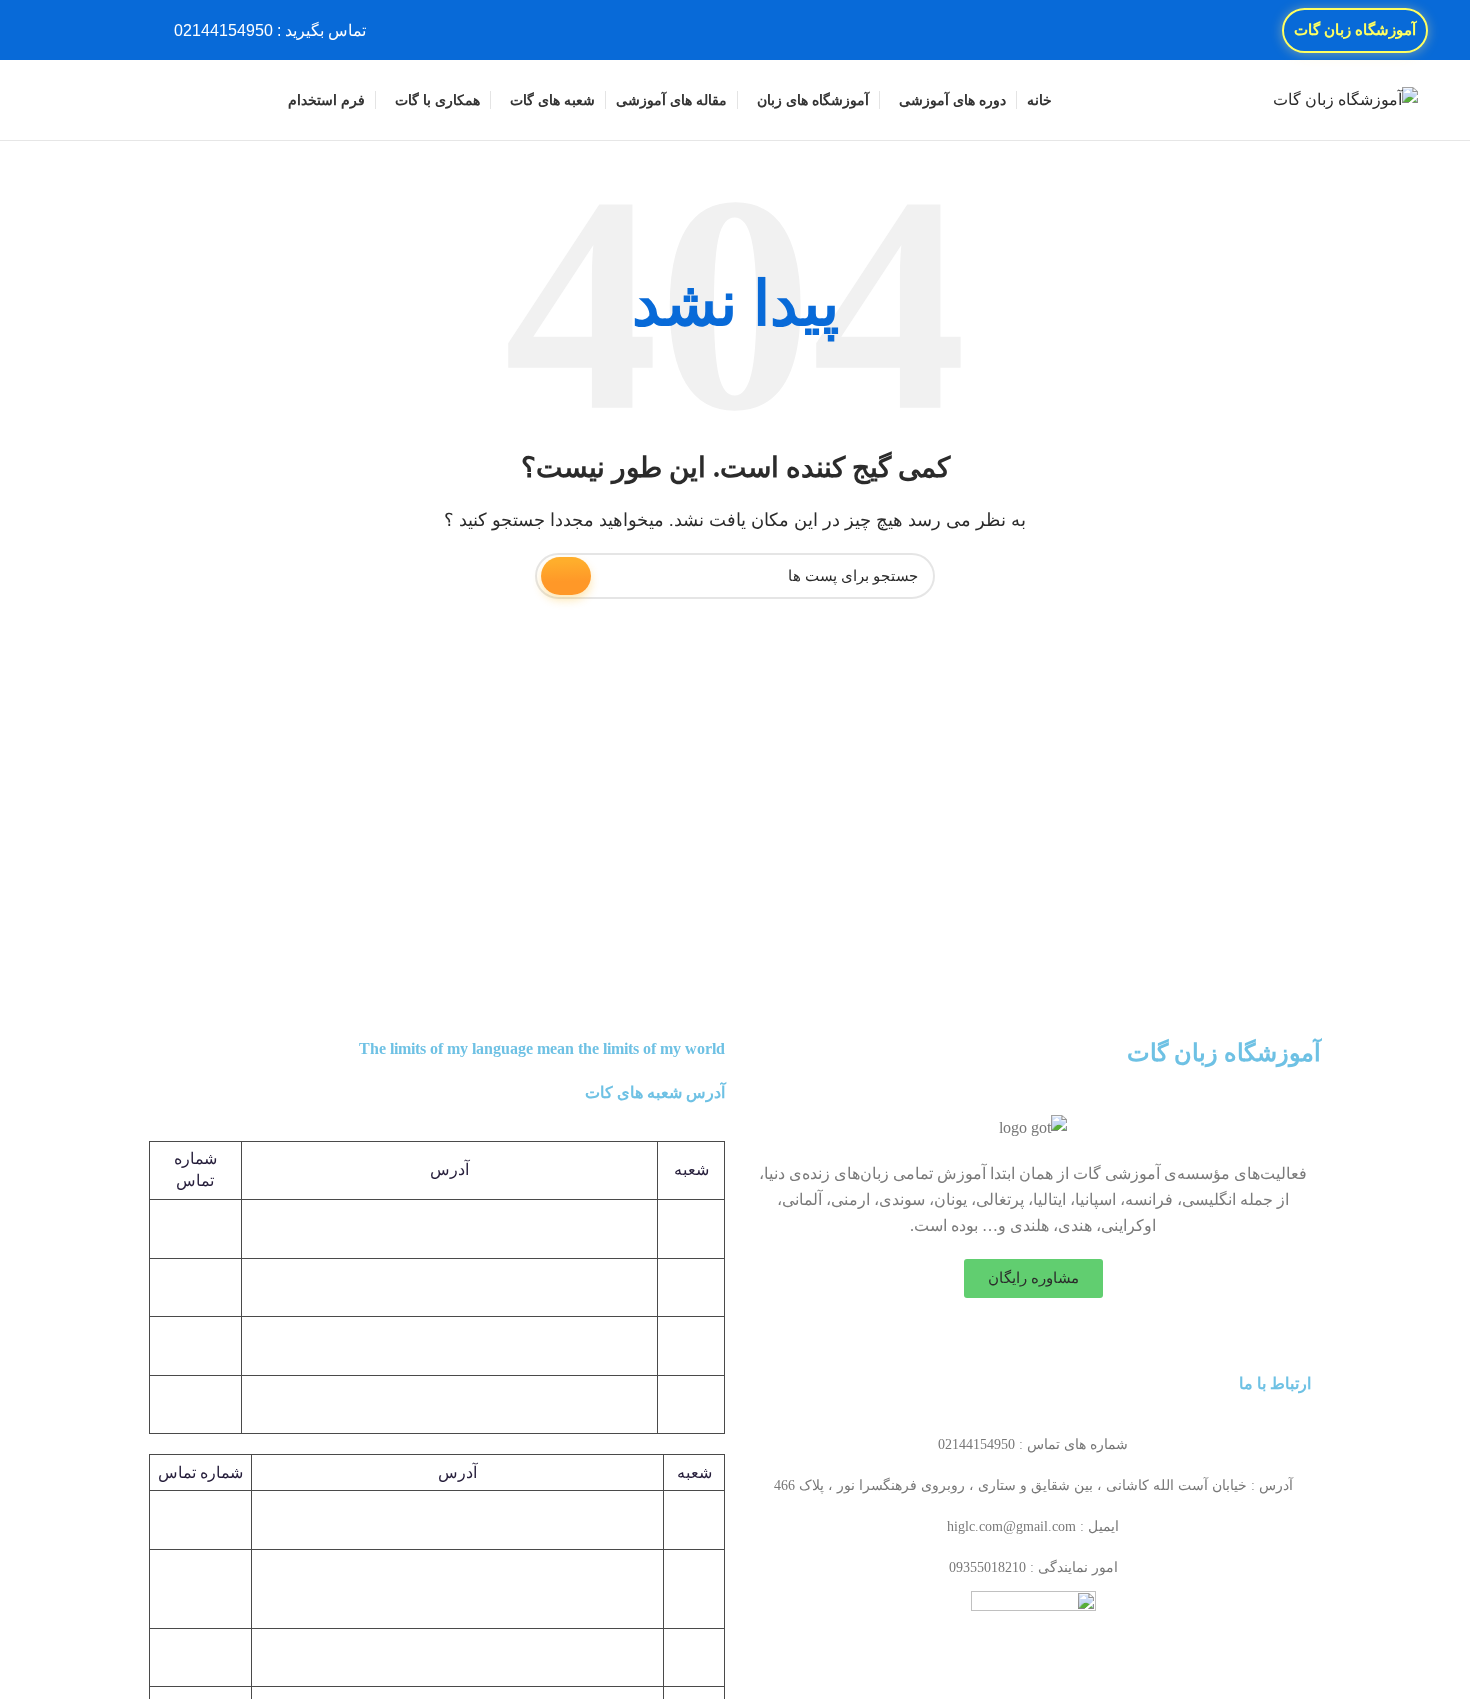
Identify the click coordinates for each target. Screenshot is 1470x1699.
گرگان (694, 1588)
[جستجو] (59, 100)
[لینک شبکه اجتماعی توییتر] (109, 30)
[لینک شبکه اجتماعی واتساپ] (63, 30)
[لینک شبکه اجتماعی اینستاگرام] (86, 30)
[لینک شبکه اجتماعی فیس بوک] (132, 30)
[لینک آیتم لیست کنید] (1033, 1445)
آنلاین (694, 1656)
